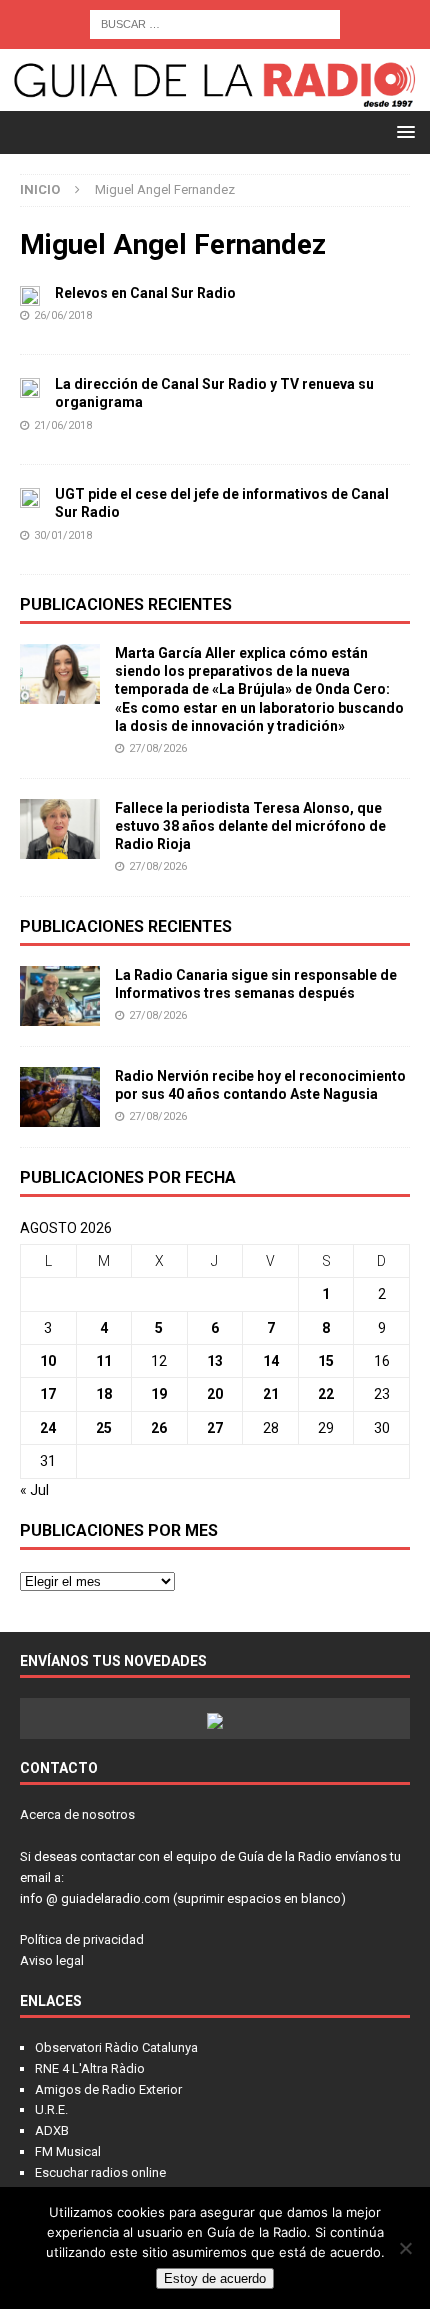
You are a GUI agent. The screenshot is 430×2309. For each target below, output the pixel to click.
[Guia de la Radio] (215, 100)
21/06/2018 (63, 425)
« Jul (34, 1490)
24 (48, 1428)
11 (104, 1361)
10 (48, 1361)
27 (215, 1428)
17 (48, 1394)
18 (104, 1394)
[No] (405, 2248)
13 (215, 1361)
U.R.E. (51, 2109)
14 (271, 1361)
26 (159, 1428)
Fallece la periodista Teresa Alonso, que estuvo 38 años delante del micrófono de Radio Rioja (250, 826)
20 (215, 1394)
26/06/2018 (63, 315)
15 (326, 1361)
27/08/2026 (158, 748)
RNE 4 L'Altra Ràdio (90, 2068)
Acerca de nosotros (77, 1814)
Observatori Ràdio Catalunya (116, 2047)
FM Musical (68, 2151)
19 (159, 1394)
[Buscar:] (215, 23)
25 (104, 1428)
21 (271, 1394)
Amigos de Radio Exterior (108, 2089)
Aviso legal (52, 1960)
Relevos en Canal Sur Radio (145, 293)
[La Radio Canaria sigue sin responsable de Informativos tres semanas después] (60, 996)
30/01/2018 (63, 535)
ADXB (52, 2130)
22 (326, 1394)
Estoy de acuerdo (215, 2278)
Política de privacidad (82, 1939)
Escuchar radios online (100, 2172)
